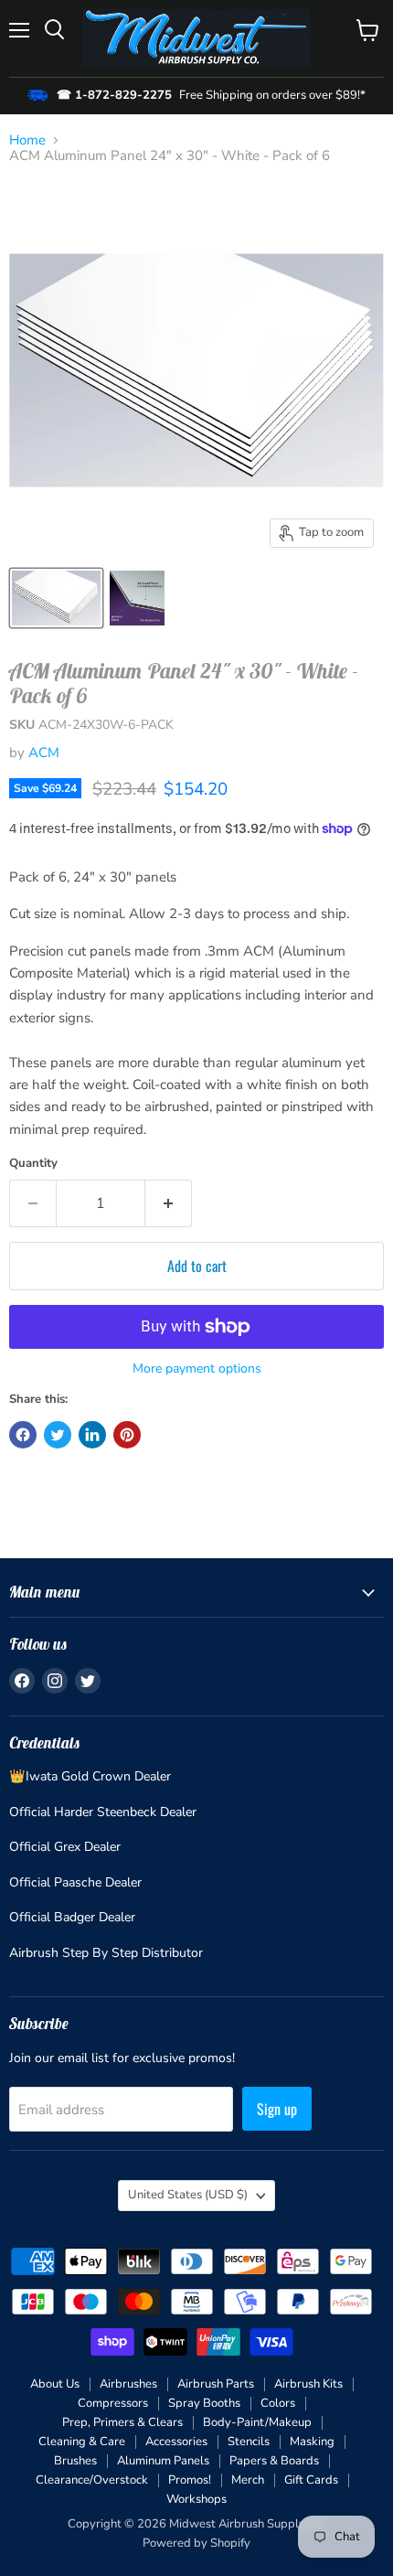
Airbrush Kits (308, 2384)
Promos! (190, 2480)
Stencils (249, 2442)
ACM (44, 753)
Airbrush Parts (216, 2384)
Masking (312, 2442)
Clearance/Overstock (92, 2480)
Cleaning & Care (82, 2442)
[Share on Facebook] (23, 1435)
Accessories (176, 2442)
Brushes (75, 2461)
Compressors (113, 2403)
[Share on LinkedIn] (92, 1435)
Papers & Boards (274, 2461)
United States (188, 2195)
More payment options (197, 1369)
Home (27, 140)
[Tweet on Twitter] (58, 1435)
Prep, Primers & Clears (122, 2422)
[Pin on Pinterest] (127, 1435)
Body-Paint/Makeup (257, 2422)
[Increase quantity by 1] (169, 1203)
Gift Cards (311, 2480)
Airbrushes (128, 2384)
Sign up (277, 2109)
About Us (55, 2384)
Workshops (196, 2499)
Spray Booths (204, 2403)
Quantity (33, 1164)
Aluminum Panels (163, 2461)
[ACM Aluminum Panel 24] (56, 598)
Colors (278, 2403)
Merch (248, 2480)
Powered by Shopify (196, 2543)
